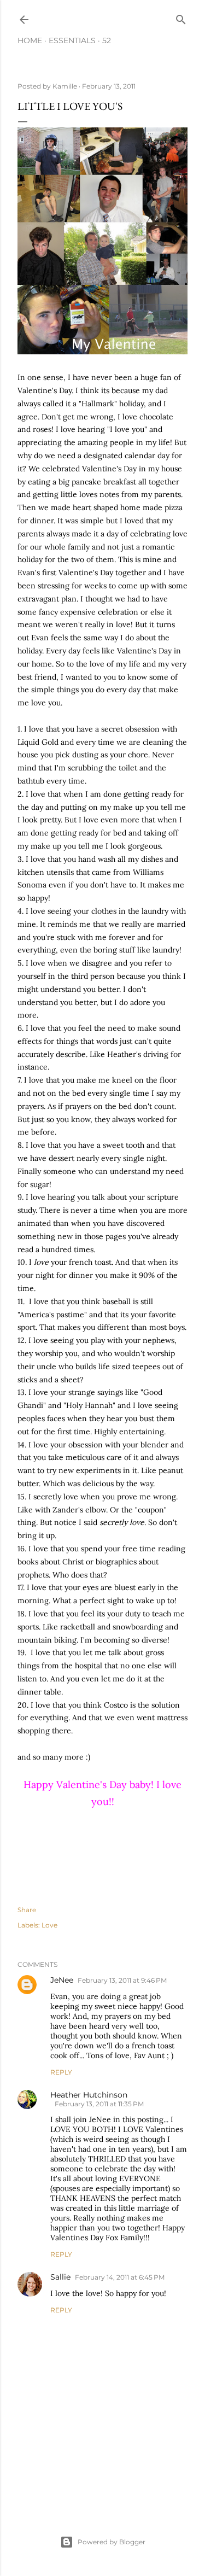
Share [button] (27, 1910)
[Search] (181, 17)
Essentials (72, 40)
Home (30, 40)
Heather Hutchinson (89, 2095)
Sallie (60, 2277)
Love (49, 1925)
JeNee (62, 1980)
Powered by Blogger (112, 2542)
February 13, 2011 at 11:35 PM (99, 2104)
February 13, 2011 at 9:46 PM (122, 1980)
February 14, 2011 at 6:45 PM (120, 2277)
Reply (61, 2072)
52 (107, 40)
